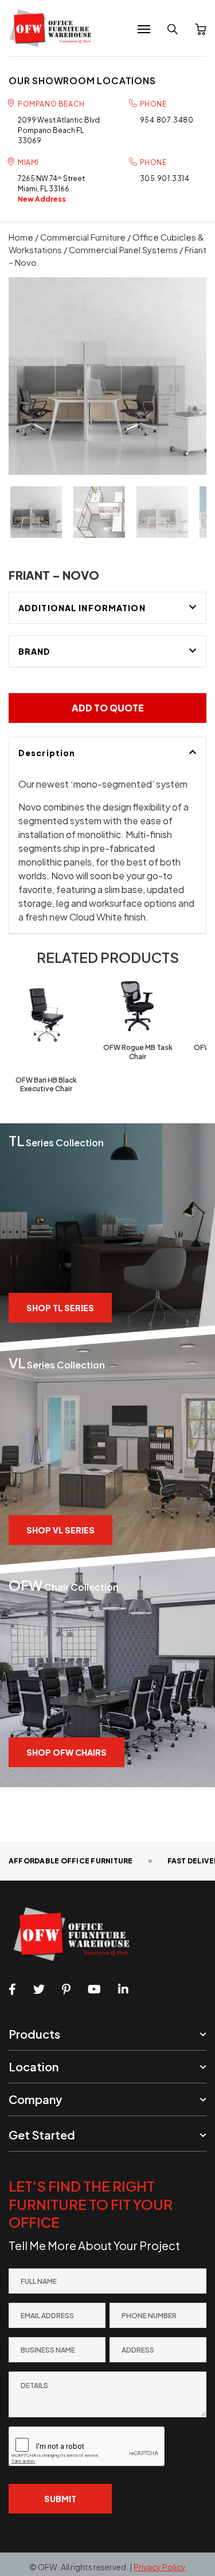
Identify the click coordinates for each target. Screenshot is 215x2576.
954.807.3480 (167, 120)
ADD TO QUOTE (108, 708)
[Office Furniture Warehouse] (54, 28)
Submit (60, 2499)
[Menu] (144, 29)
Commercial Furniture (83, 237)
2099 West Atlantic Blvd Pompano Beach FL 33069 (59, 130)
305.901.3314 (165, 178)
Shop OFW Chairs (67, 1752)
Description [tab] (47, 753)
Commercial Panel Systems (123, 250)
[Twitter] (39, 1989)
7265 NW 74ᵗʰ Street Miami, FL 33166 (51, 189)
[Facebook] (12, 1989)
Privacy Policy (160, 2567)
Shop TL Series (60, 1308)
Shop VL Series (60, 1530)
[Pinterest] (66, 1989)
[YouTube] (94, 1989)
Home (21, 237)
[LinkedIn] (123, 1989)
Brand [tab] (35, 651)
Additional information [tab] (82, 608)
